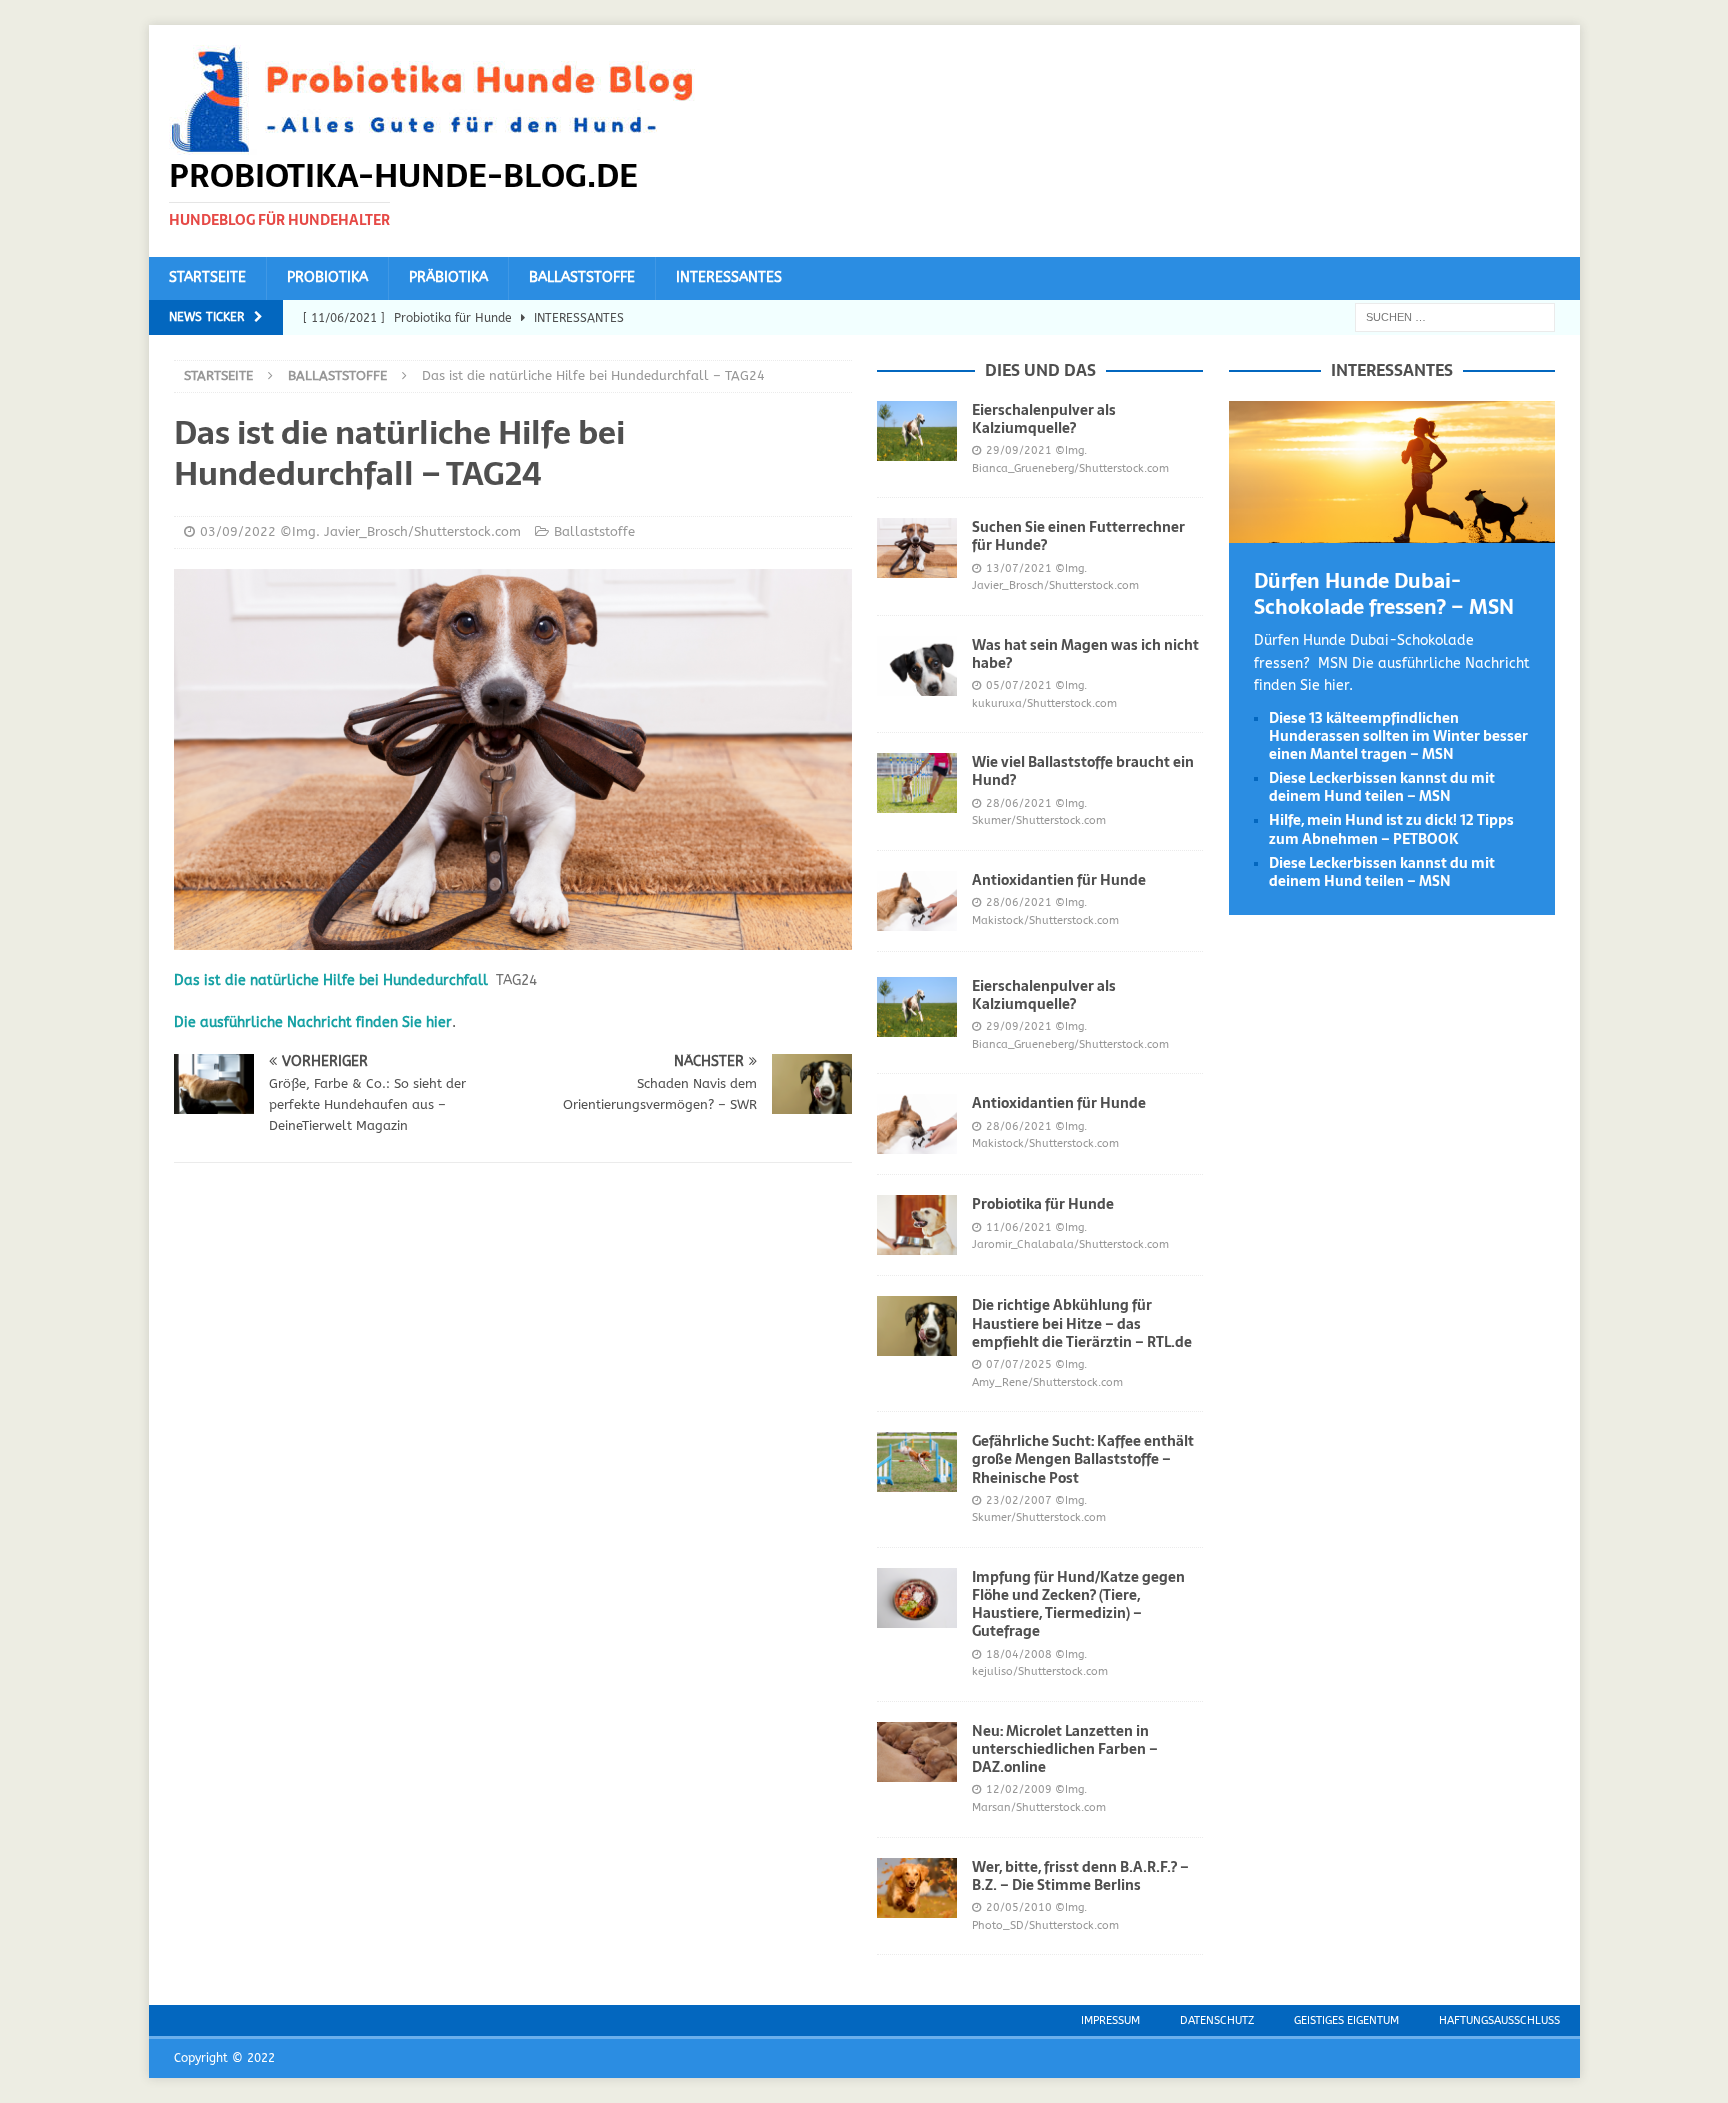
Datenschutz (1217, 2020)
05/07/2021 (1019, 685)
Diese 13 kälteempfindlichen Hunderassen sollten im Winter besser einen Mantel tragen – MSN (1398, 736)
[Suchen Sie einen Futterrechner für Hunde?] (917, 548)
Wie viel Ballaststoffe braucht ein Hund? (1083, 771)
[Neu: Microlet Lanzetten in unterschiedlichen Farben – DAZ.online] (917, 1752)
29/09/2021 (1019, 450)
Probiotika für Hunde (1043, 1204)
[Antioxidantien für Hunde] (917, 901)
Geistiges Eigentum (1346, 2020)
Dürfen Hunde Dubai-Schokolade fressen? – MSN (1384, 594)
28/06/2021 (1019, 803)
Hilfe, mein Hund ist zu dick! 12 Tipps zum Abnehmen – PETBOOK (1391, 829)
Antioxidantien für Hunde (1059, 880)
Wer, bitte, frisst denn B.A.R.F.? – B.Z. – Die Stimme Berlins (1080, 1876)
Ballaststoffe (582, 277)
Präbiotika (448, 277)
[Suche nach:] (1455, 316)
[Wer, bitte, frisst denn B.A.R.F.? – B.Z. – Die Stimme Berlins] (917, 1888)
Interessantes (729, 277)
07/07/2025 (1019, 1364)
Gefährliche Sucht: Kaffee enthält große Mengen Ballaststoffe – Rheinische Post (1083, 1459)
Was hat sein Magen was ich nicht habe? (1085, 654)
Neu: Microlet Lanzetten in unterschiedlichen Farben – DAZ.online (1065, 1749)
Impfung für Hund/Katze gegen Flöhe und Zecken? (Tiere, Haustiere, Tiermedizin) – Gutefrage (1078, 1604)
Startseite (207, 277)
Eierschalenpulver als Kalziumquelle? (1044, 419)
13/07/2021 (1019, 568)
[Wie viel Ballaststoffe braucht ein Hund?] (917, 783)
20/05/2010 (1019, 1907)
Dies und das (1040, 370)
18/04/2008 (1019, 1654)
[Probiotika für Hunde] (917, 1225)
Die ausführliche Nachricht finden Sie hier (313, 1022)
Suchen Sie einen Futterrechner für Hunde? (1078, 536)
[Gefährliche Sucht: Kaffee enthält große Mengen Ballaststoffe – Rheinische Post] (917, 1462)
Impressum (1110, 2020)
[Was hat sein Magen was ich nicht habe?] (917, 666)
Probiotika (327, 277)
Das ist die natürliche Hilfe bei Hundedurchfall (331, 980)
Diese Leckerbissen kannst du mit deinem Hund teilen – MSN (1382, 787)
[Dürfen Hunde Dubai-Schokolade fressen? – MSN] (1392, 531)
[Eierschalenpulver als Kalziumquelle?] (917, 431)
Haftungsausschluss (1499, 2020)
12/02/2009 (1019, 1789)
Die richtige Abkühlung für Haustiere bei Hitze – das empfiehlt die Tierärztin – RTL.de (1082, 1323)
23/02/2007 (1019, 1500)
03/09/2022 (238, 531)
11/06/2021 (1019, 1227)
